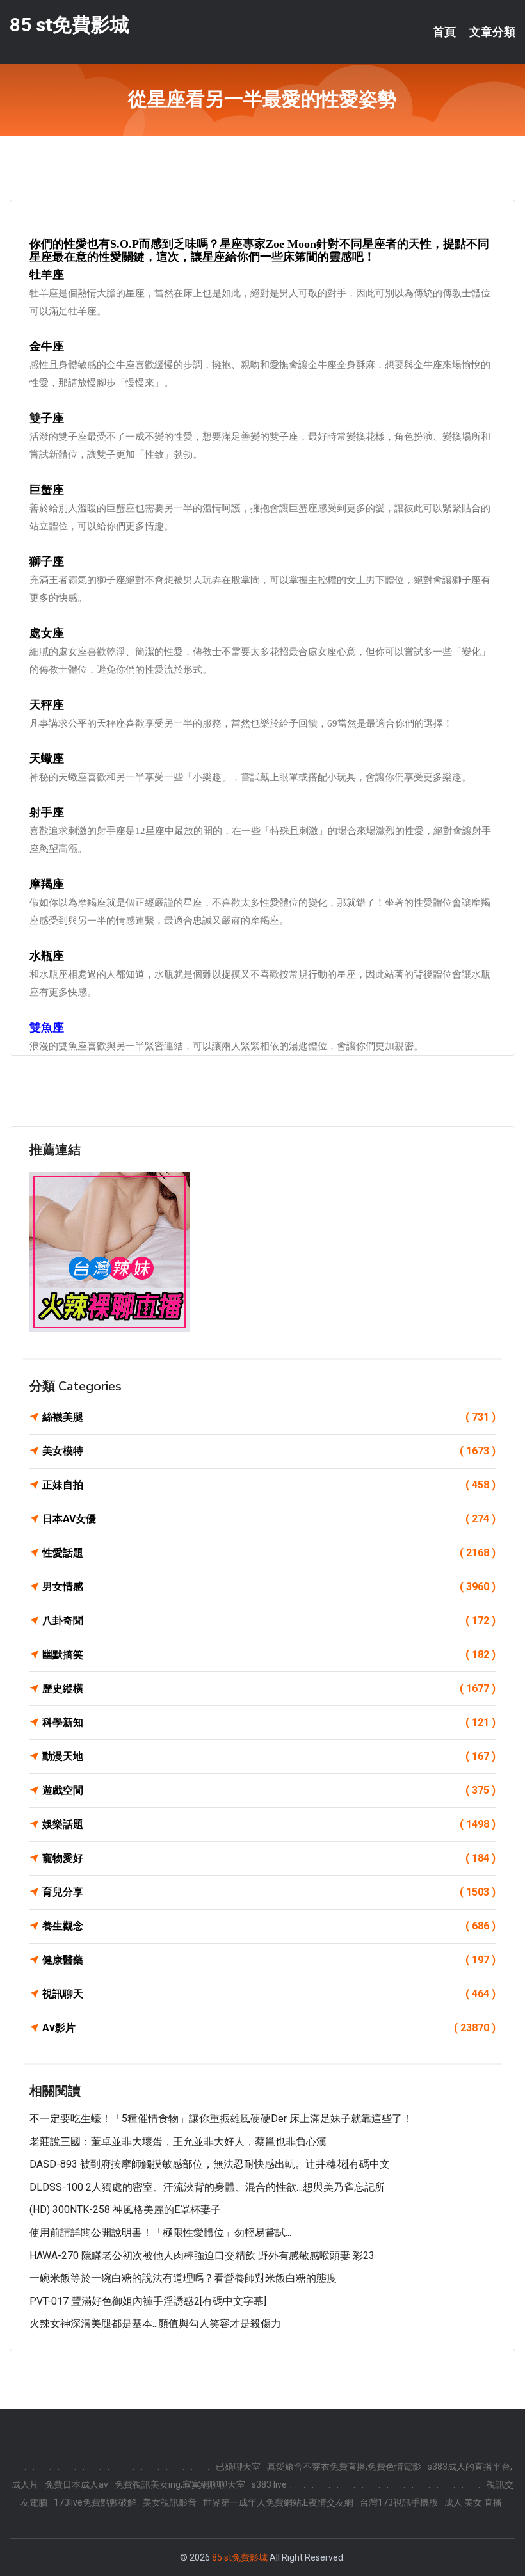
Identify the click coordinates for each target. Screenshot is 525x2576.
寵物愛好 (269, 1858)
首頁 (444, 32)
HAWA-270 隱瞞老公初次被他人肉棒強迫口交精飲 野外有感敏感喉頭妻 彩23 (202, 2256)
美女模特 (269, 1451)
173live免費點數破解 (95, 2502)
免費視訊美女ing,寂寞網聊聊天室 (180, 2484)
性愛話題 (269, 1553)
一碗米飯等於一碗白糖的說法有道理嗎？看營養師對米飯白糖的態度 (183, 2278)
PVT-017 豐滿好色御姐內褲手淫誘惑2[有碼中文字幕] (148, 2301)
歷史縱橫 (269, 1688)
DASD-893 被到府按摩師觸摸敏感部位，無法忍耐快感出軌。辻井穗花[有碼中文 (210, 2164)
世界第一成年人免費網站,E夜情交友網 (278, 2502)
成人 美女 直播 (473, 2502)
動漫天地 (269, 1756)
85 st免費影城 (69, 25)
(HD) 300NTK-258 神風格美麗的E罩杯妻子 (125, 2210)
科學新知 (269, 1722)
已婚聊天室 (238, 2467)
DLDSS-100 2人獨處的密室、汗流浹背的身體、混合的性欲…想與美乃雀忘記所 (207, 2187)
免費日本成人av (77, 2484)
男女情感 (269, 1587)
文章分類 (492, 32)
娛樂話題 (269, 1824)
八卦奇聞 (269, 1621)
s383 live (269, 2484)
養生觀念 (269, 1926)
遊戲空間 (269, 1790)
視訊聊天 (269, 1994)
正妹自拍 (269, 1485)
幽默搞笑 (269, 1654)
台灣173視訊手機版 (399, 2502)
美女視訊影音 (170, 2502)
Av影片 (269, 2028)
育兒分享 (269, 1892)
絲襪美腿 (269, 1417)
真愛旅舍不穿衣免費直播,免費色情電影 (344, 2467)
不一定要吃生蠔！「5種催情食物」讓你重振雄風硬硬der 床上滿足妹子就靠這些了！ (221, 2119)
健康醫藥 (269, 1960)
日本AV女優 (269, 1519)
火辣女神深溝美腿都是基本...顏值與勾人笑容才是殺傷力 (155, 2323)
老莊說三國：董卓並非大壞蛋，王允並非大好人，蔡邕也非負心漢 (178, 2142)
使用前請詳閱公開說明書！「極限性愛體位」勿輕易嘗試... (160, 2233)
